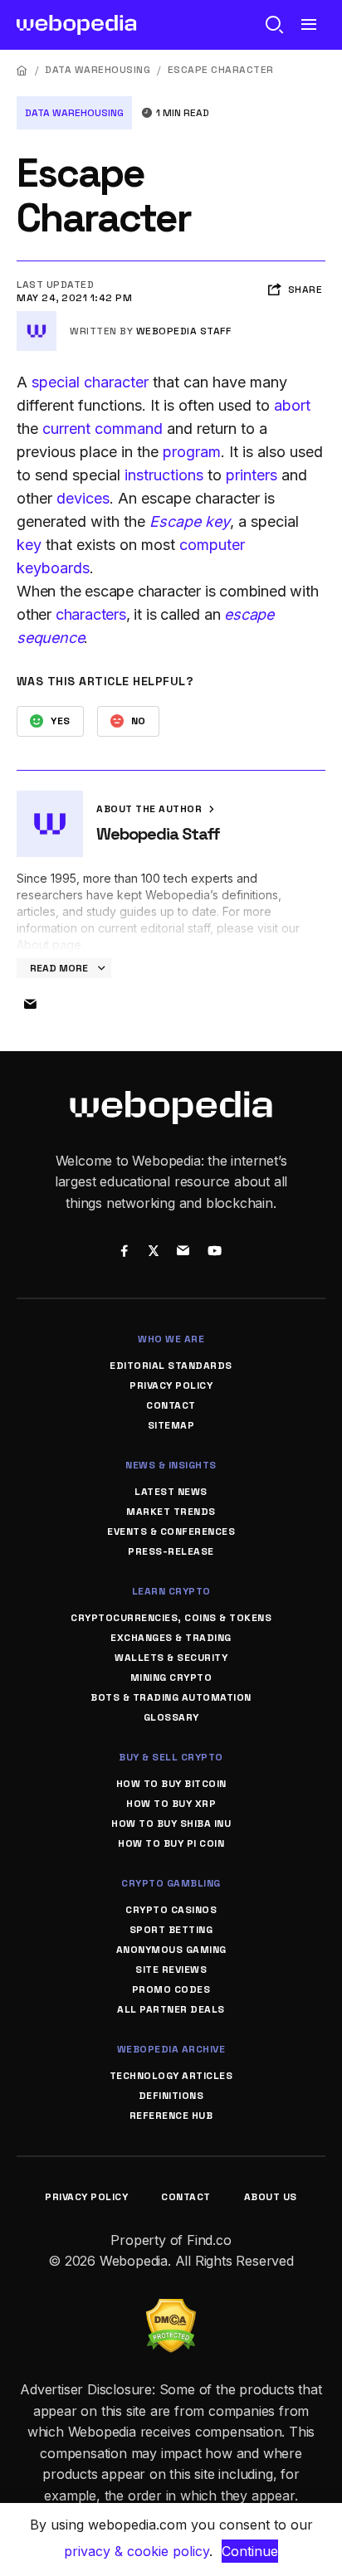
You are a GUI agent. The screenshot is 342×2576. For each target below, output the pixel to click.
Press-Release (171, 1551)
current (68, 429)
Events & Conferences (171, 1531)
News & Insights (171, 1465)
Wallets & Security (171, 1658)
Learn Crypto (171, 1591)
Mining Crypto (171, 1678)
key (29, 545)
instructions (164, 475)
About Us (271, 2197)
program (192, 452)
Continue (250, 2551)
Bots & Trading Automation (171, 1697)
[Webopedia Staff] (37, 318)
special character (90, 382)
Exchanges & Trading (171, 1638)
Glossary (171, 1717)
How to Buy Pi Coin (171, 1843)
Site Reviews (171, 1970)
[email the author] (30, 1005)
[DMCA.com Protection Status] (171, 2309)
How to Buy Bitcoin (171, 1784)
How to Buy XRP (171, 1804)
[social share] (124, 1252)
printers (252, 475)
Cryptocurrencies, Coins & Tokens (171, 1618)
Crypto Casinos (171, 1910)
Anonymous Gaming (171, 1950)
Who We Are (171, 1339)
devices (83, 498)
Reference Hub (171, 2116)
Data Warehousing (98, 70)
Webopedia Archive (171, 2049)
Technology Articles (171, 2076)
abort (292, 405)
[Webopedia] (77, 25)
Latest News (171, 1492)
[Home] (22, 70)
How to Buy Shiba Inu (171, 1824)
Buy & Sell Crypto (171, 1757)
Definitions (171, 2096)
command (129, 429)
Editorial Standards (171, 1366)
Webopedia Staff (184, 331)
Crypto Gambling (171, 1883)
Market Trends (171, 1512)
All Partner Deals (171, 2009)
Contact (171, 1405)
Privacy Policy (171, 1385)
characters (91, 614)
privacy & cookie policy (137, 2551)
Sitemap (171, 1425)
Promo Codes (171, 1989)
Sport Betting (171, 1930)
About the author (151, 809)
